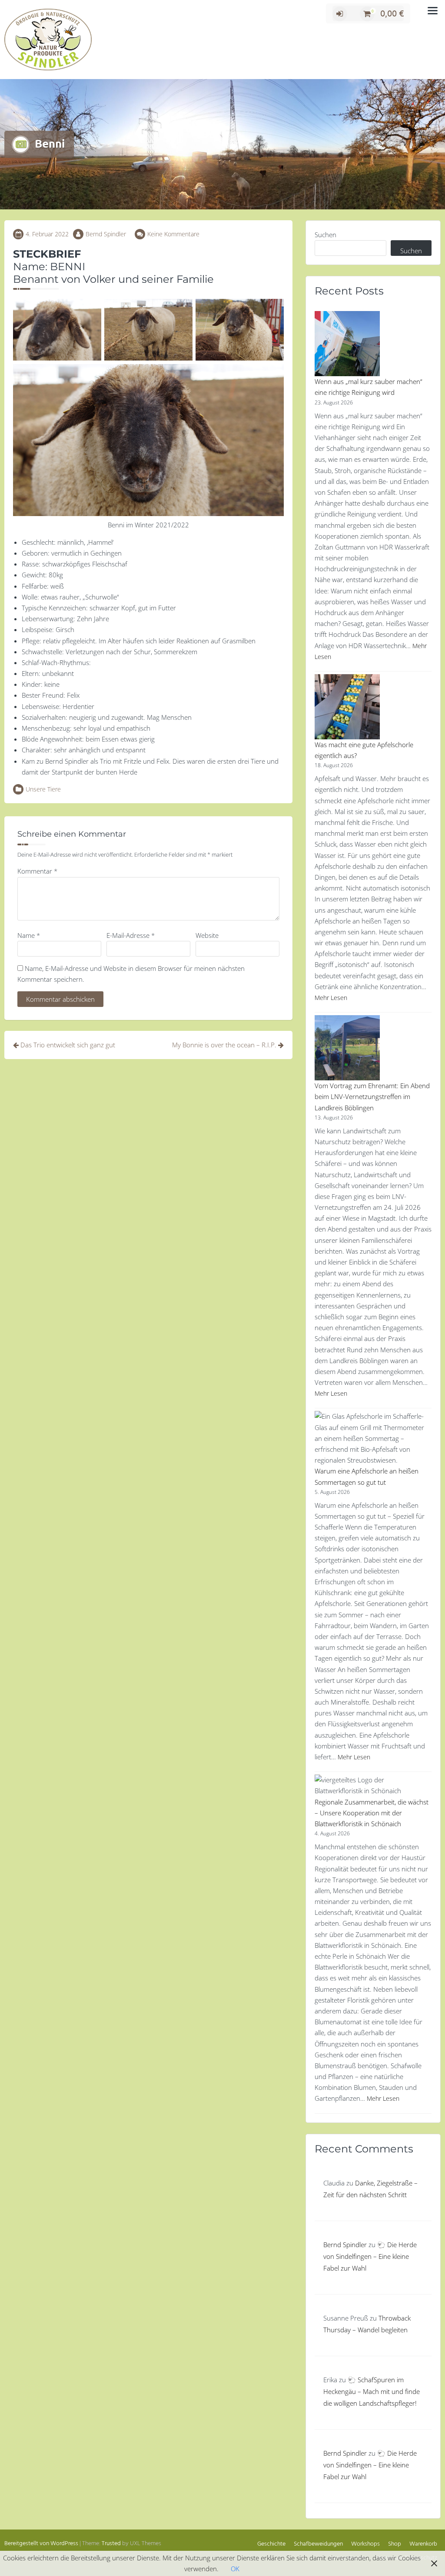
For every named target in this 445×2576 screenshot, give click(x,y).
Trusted (111, 2544)
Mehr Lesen (331, 998)
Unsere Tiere (43, 789)
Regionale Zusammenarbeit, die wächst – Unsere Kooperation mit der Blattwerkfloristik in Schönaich (372, 1813)
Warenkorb (423, 2544)
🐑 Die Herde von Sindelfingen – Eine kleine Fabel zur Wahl (370, 2256)
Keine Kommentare (173, 234)
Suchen (325, 235)
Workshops (365, 2544)
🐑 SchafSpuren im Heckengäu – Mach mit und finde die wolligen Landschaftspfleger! (372, 2391)
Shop (395, 2544)
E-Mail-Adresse (131, 935)
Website (207, 935)
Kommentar (37, 871)
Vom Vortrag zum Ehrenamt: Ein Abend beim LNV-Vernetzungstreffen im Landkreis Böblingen (372, 1096)
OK (235, 2569)
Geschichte (271, 2544)
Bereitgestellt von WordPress (41, 2544)
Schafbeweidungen (318, 2544)
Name (29, 935)
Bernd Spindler (106, 234)
